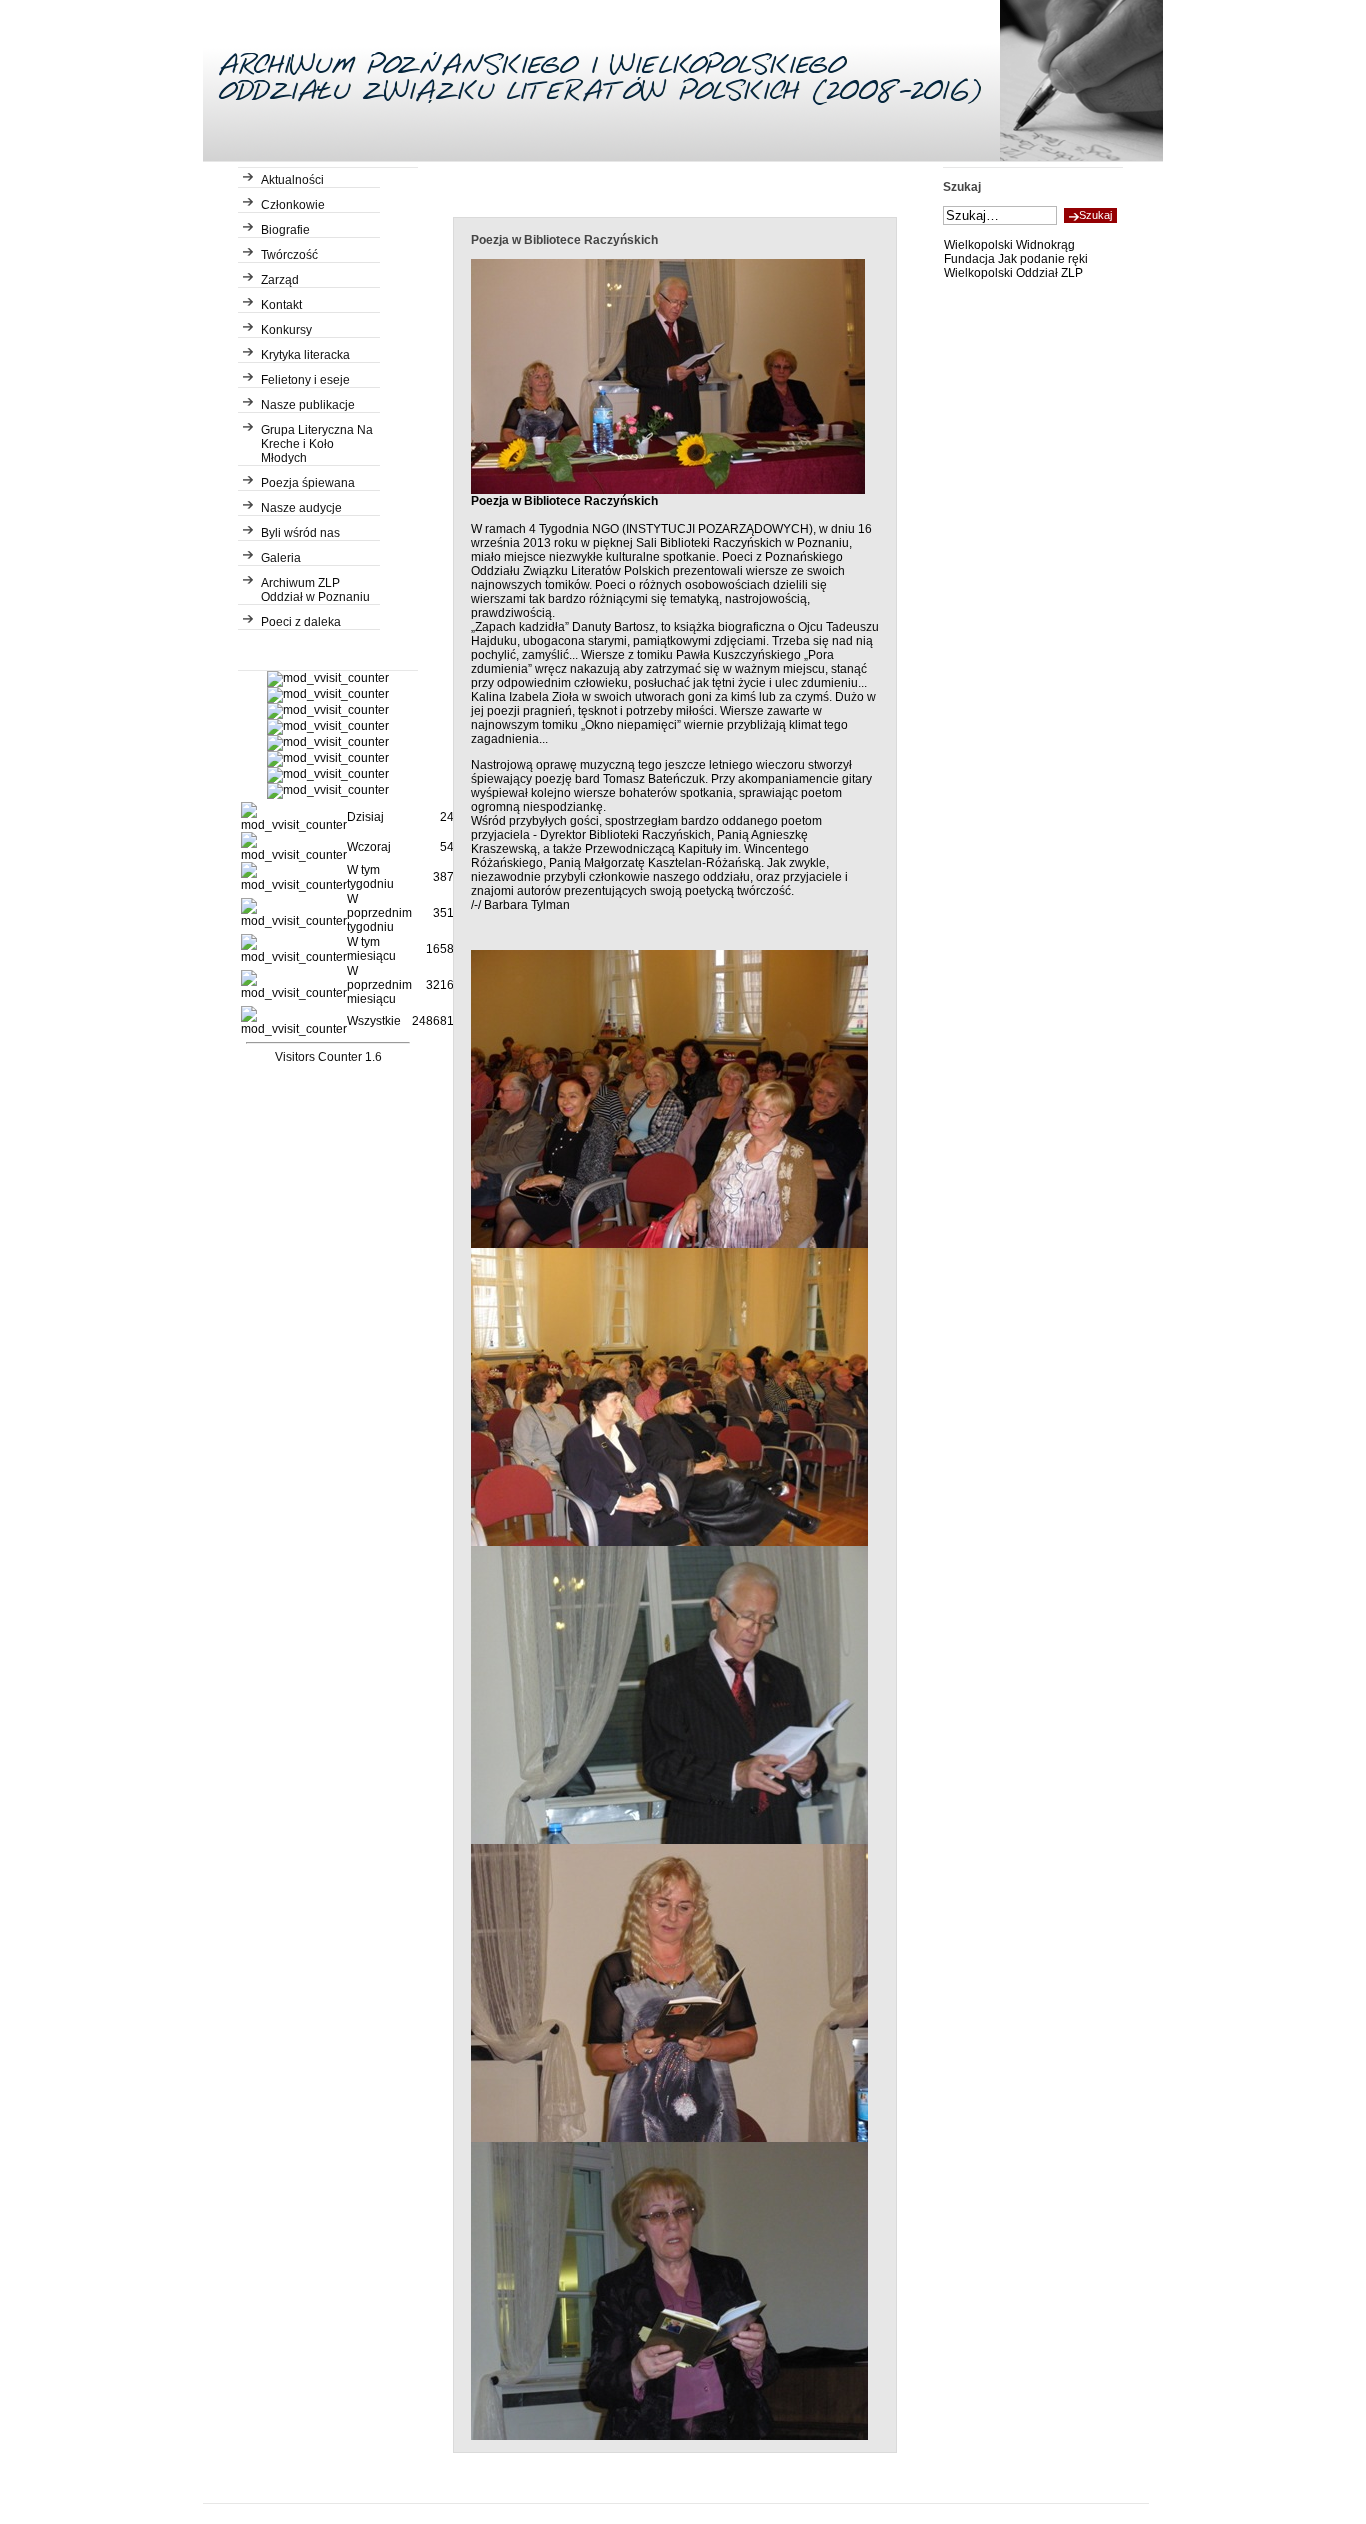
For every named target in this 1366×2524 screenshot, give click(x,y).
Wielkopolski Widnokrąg (1009, 245)
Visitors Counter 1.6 (328, 1057)
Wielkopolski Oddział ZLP (1013, 273)
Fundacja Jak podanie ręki (1016, 259)
